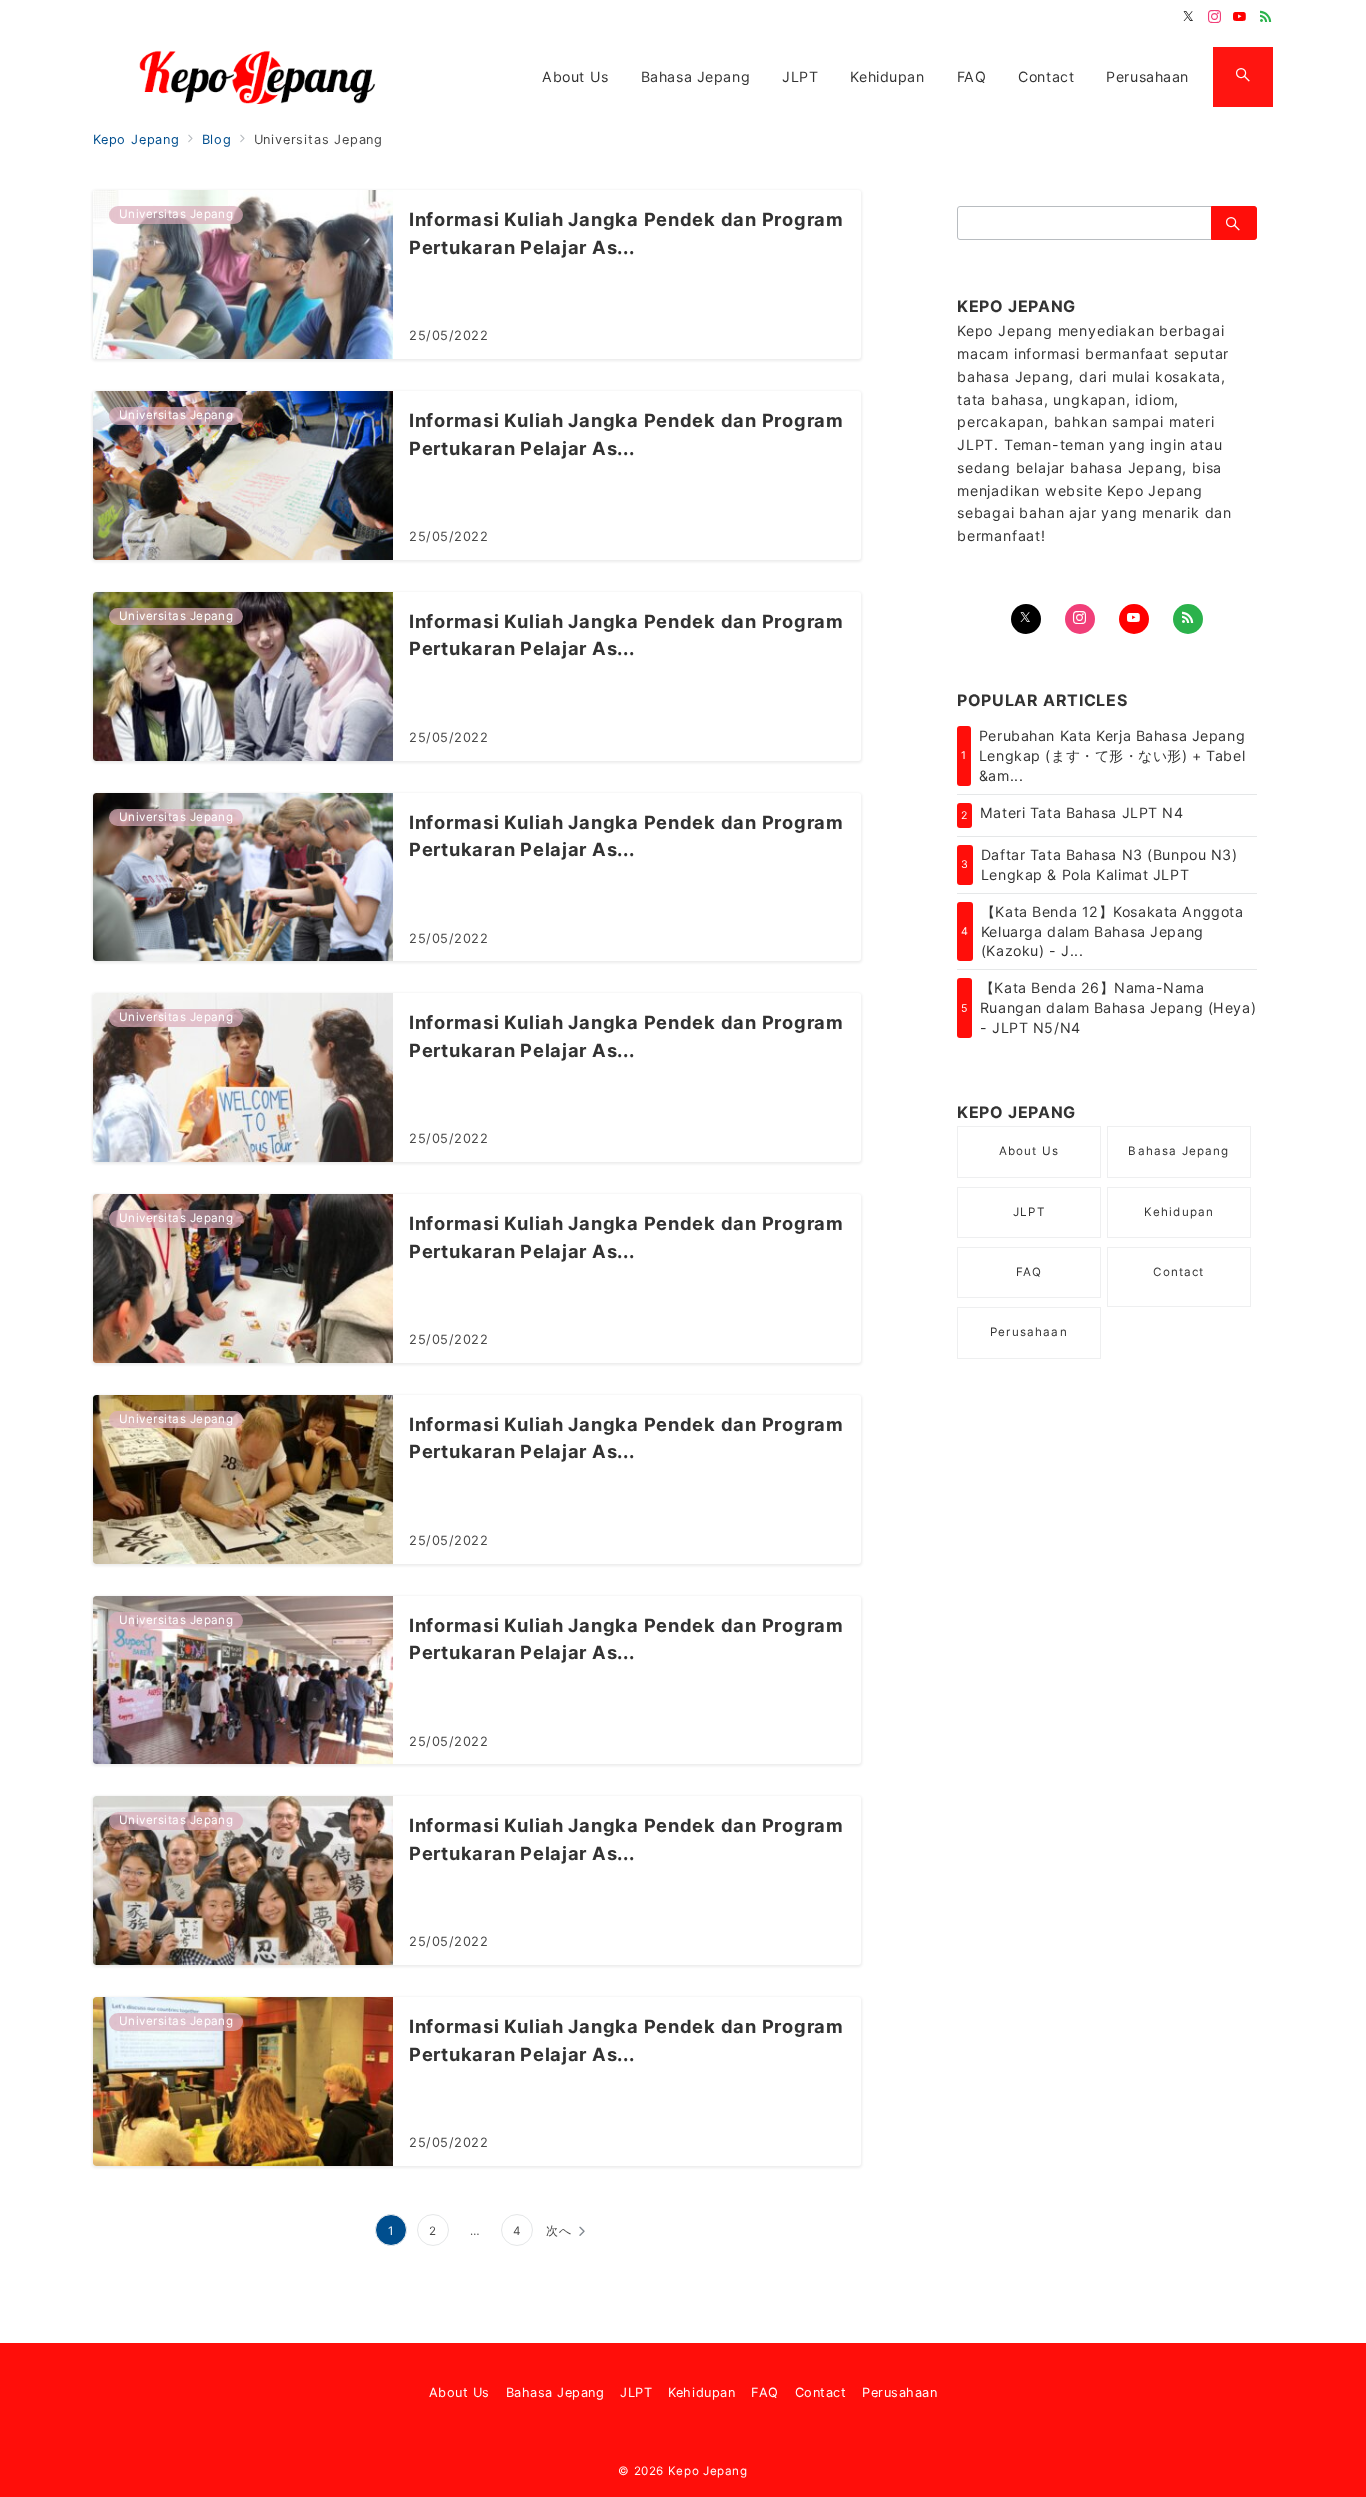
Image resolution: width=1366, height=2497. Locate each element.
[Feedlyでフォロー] (1266, 17)
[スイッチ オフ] (1243, 77)
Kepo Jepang (708, 2471)
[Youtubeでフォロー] (1240, 17)
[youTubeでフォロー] (1134, 619)
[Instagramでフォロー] (1215, 17)
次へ (559, 2231)
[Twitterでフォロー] (1189, 17)
